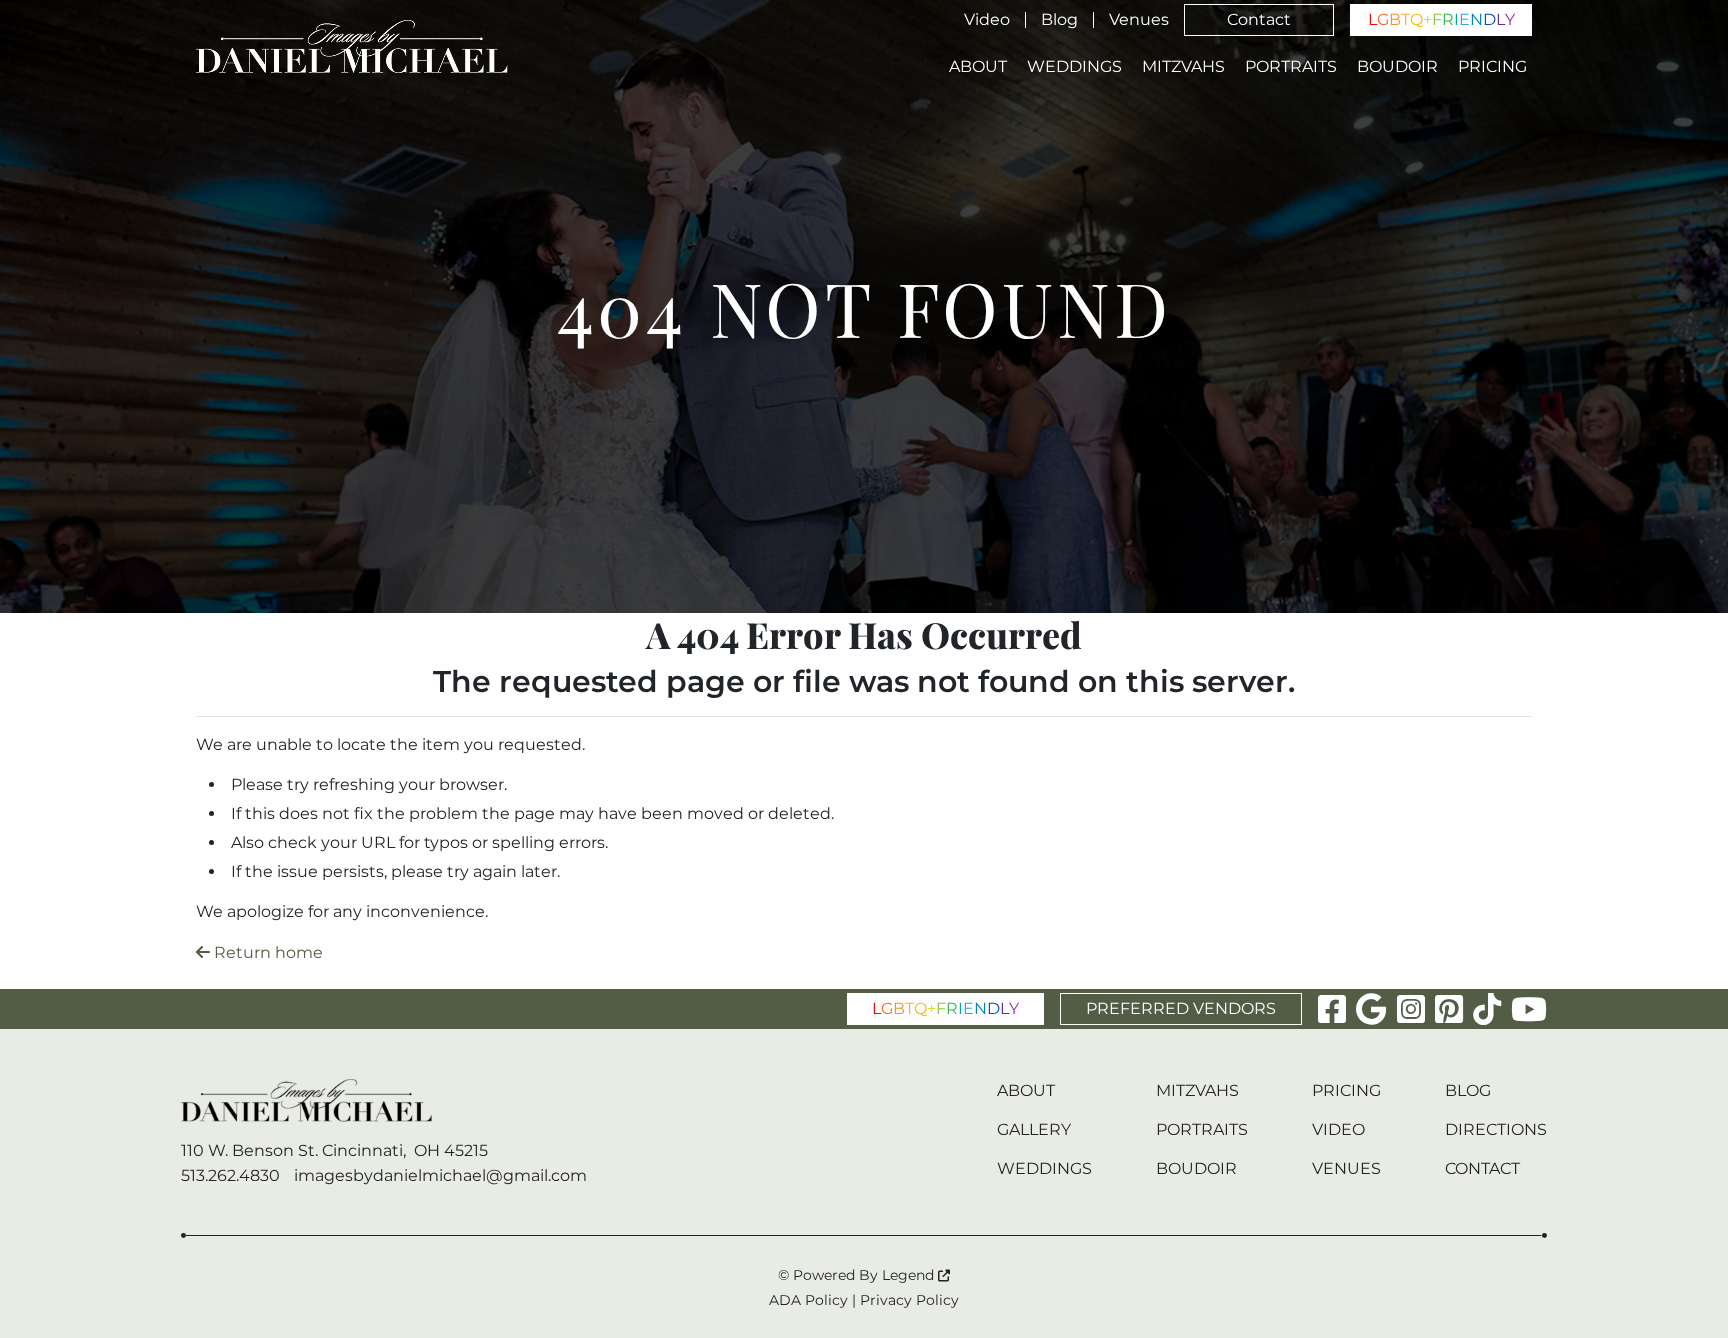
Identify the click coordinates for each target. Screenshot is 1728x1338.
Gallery (1034, 1129)
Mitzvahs (1183, 67)
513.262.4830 (230, 1175)
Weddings (1074, 67)
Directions (1496, 1129)
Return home (266, 952)
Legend (910, 1275)
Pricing (1492, 67)
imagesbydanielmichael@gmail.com (440, 1175)
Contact (1259, 19)
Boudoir (1397, 67)
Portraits (1291, 67)
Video (987, 20)
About (978, 67)
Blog (1059, 20)
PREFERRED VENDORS (1181, 1008)
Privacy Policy (909, 1300)
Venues (1139, 20)
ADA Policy (808, 1300)
